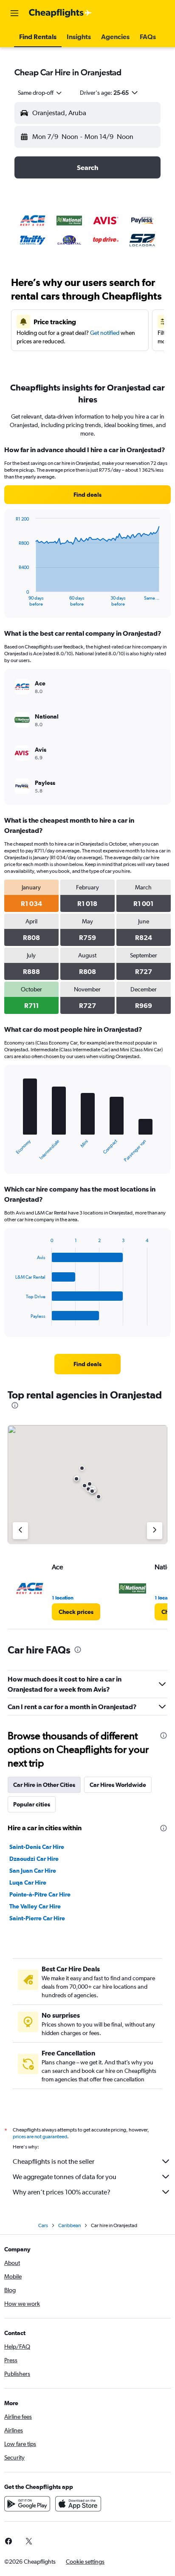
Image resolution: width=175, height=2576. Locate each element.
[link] (87, 495)
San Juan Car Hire (33, 1871)
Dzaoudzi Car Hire (34, 1859)
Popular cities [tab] (32, 1804)
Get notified (105, 333)
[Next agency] (155, 1531)
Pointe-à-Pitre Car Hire (40, 1894)
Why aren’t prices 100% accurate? (62, 2192)
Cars (43, 2225)
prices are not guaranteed (40, 2137)
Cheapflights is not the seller (54, 2161)
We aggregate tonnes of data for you (65, 2177)
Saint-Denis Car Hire (37, 1847)
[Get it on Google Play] (27, 2504)
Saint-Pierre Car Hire (37, 1918)
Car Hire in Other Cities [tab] (44, 1785)
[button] (14, 13)
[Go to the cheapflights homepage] (60, 13)
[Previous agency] (20, 1531)
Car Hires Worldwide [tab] (118, 1785)
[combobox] (40, 93)
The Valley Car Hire (35, 1906)
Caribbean (69, 2225)
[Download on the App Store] (78, 2504)
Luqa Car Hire (28, 1882)
